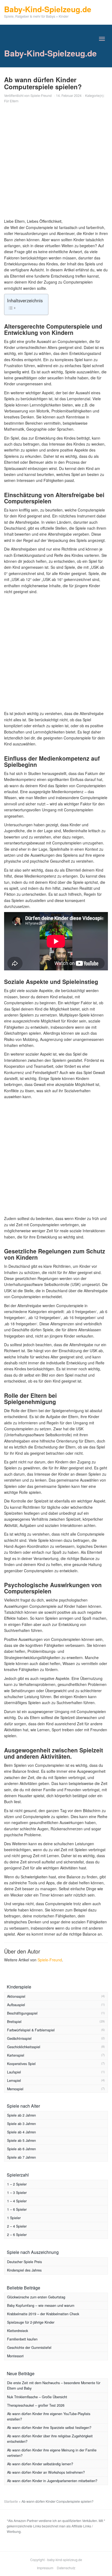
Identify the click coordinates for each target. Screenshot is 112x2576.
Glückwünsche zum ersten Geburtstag (36, 2297)
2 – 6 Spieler (17, 2235)
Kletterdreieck (18, 2331)
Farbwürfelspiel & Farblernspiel (31, 2030)
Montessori (15, 2356)
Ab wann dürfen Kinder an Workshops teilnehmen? (46, 2472)
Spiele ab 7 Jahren (21, 2157)
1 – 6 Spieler (17, 2209)
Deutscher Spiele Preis (24, 2262)
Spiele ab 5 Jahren (21, 2140)
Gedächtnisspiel (19, 2038)
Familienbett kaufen (22, 2339)
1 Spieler (14, 2218)
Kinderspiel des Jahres (24, 2270)
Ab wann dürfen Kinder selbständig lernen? (40, 2464)
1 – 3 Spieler (17, 2193)
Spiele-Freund (41, 95)
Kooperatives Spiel (21, 2064)
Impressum (45, 2568)
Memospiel (15, 2089)
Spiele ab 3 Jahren (21, 2124)
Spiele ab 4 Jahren (21, 2132)
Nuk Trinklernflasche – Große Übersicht (37, 2397)
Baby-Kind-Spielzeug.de (50, 53)
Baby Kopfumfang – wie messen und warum (41, 2305)
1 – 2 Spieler (17, 2184)
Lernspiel (14, 2081)
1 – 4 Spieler (17, 2201)
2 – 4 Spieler (17, 2226)
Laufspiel (14, 2072)
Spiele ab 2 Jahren (21, 2115)
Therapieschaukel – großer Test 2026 (36, 2405)
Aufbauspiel (16, 2005)
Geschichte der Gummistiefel (29, 2348)
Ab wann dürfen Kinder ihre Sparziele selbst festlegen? (49, 2428)
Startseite (11, 2501)
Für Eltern (11, 101)
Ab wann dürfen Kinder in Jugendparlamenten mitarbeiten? (52, 2481)
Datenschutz (66, 2568)
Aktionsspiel (16, 1996)
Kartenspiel (16, 2055)
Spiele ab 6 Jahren (21, 2149)
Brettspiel (14, 2022)
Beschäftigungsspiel (22, 2013)
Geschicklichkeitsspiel (24, 2047)
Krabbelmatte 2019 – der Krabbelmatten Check (43, 2314)
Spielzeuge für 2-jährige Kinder (31, 2322)
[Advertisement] (56, 162)
